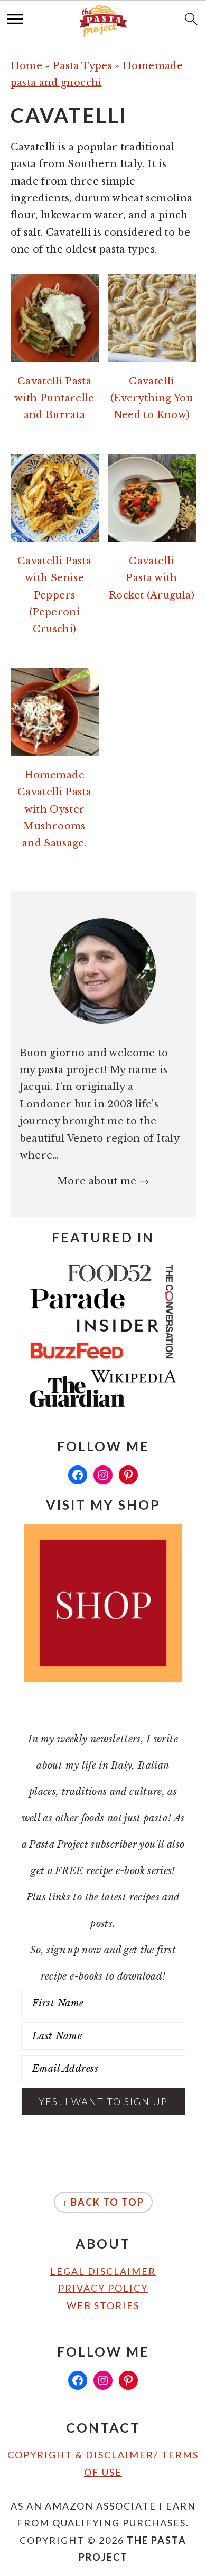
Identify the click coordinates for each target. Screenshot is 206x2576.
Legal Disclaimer (103, 2271)
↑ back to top (103, 2202)
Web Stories (103, 2305)
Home (26, 66)
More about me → (103, 1181)
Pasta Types (82, 66)
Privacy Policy (103, 2288)
